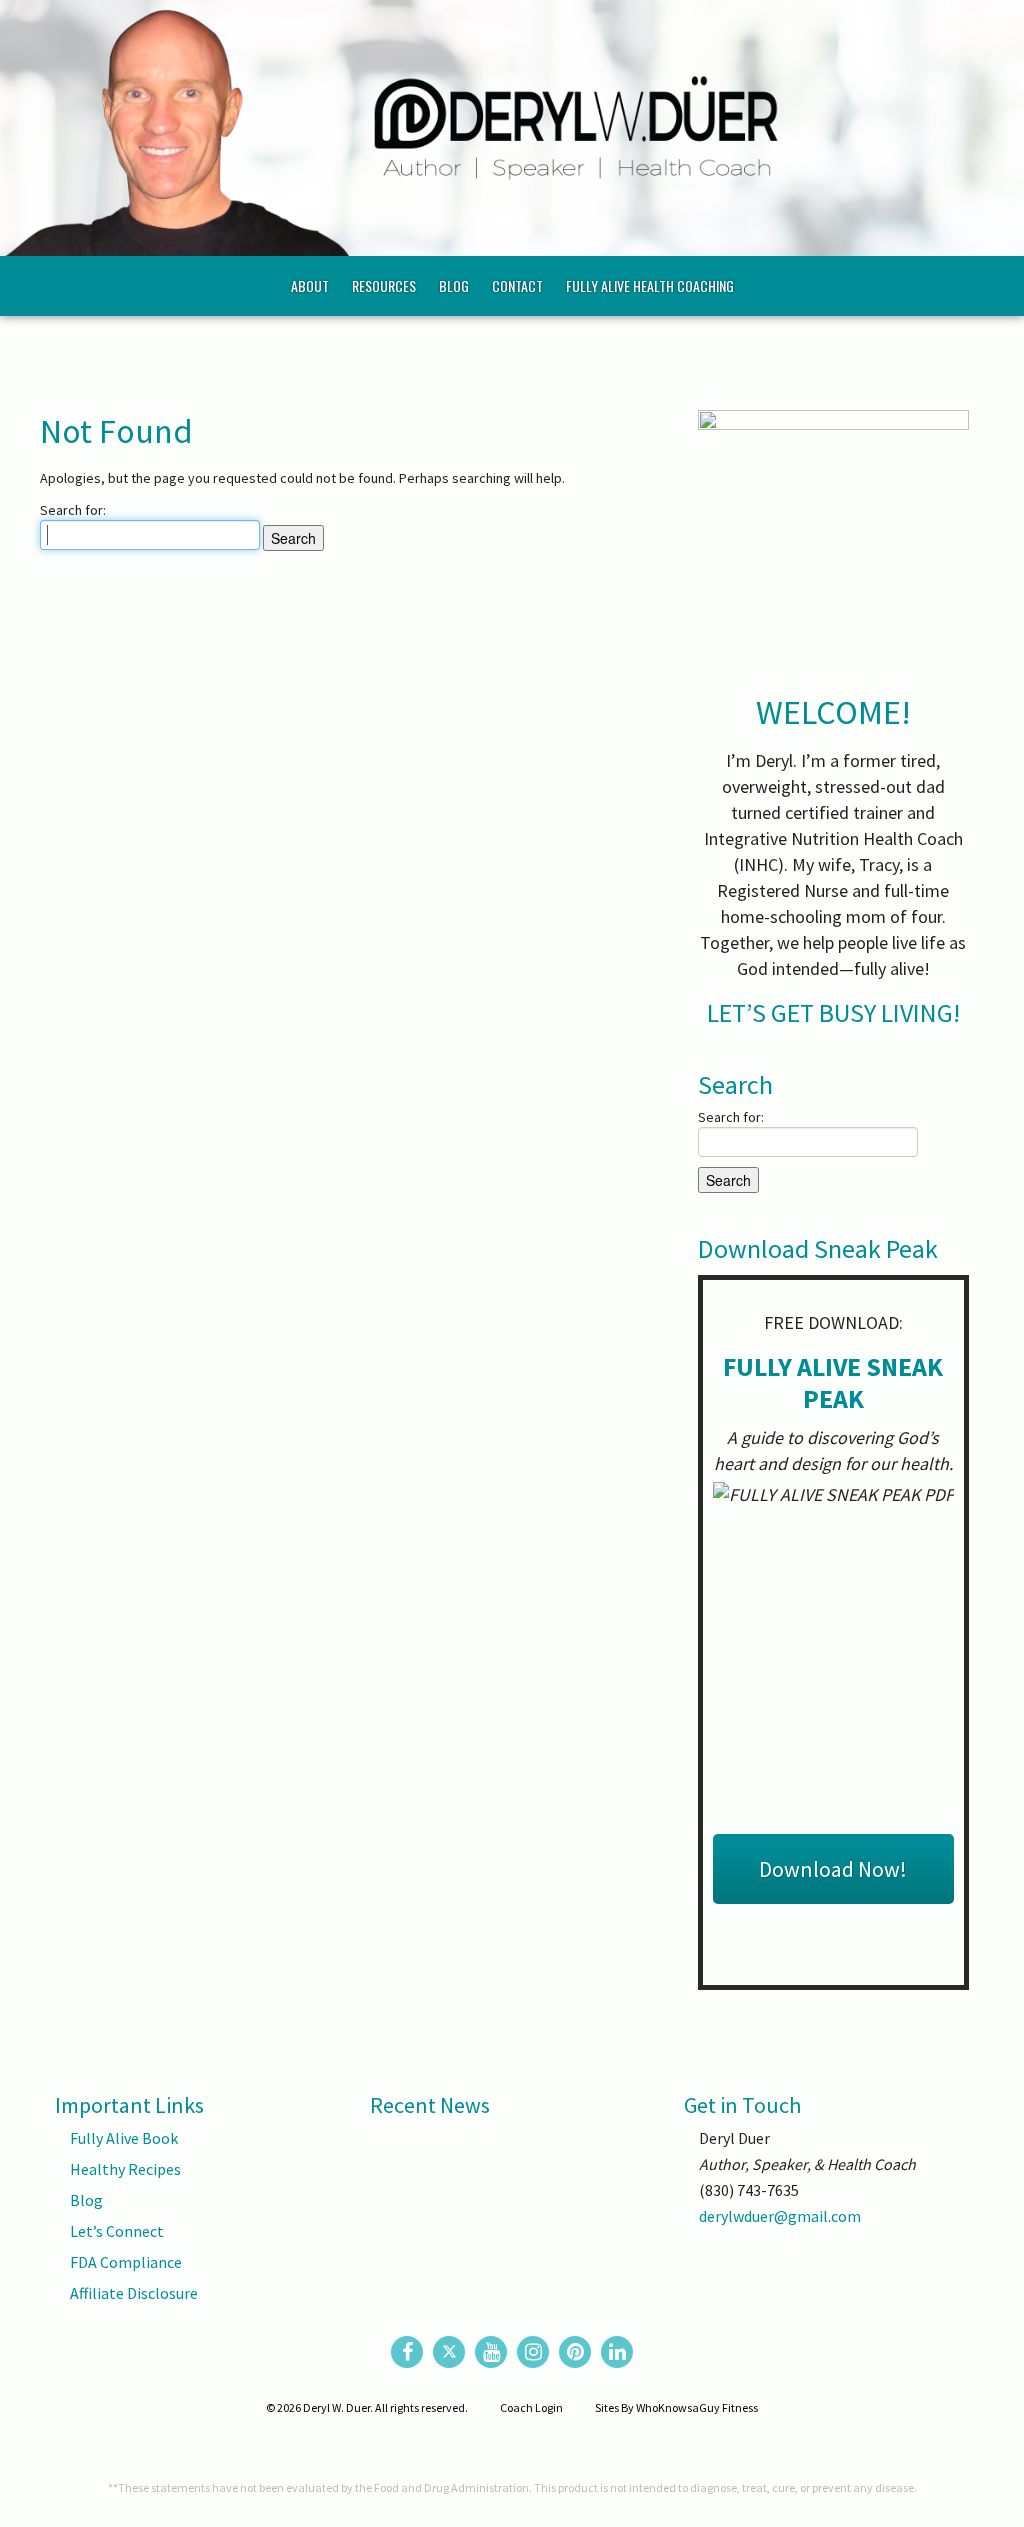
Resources (384, 285)
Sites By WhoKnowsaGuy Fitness (676, 2407)
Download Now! (833, 1869)
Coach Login (531, 2407)
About (310, 285)
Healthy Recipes (125, 2169)
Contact (517, 285)
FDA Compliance (126, 2262)
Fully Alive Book (124, 2138)
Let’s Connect (117, 2231)
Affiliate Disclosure (134, 2293)
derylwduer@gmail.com (780, 2216)
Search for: (73, 510)
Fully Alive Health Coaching (650, 285)
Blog (454, 285)
